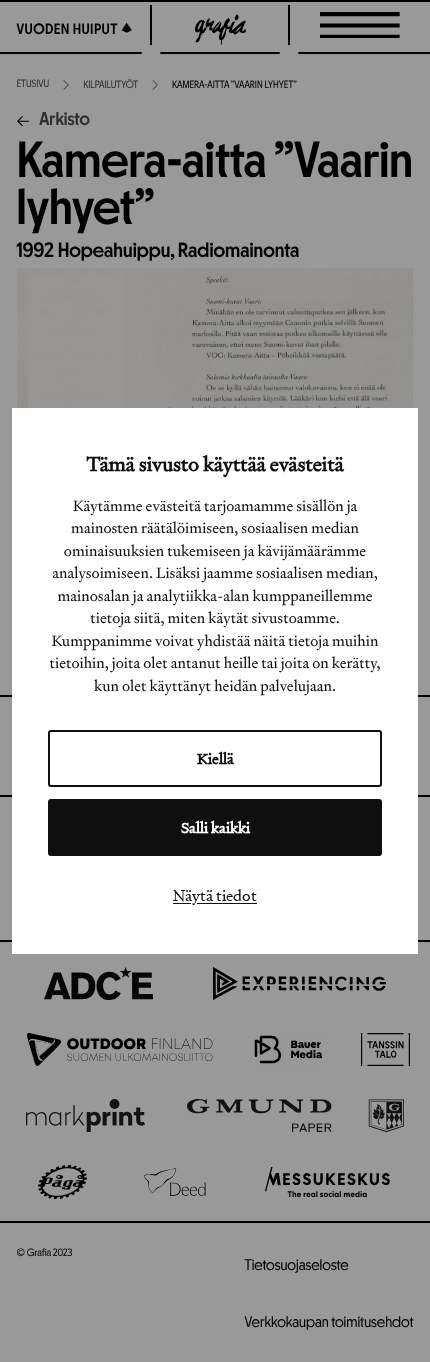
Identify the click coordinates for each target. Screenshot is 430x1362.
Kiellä (215, 758)
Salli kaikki (215, 827)
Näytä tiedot (215, 895)
